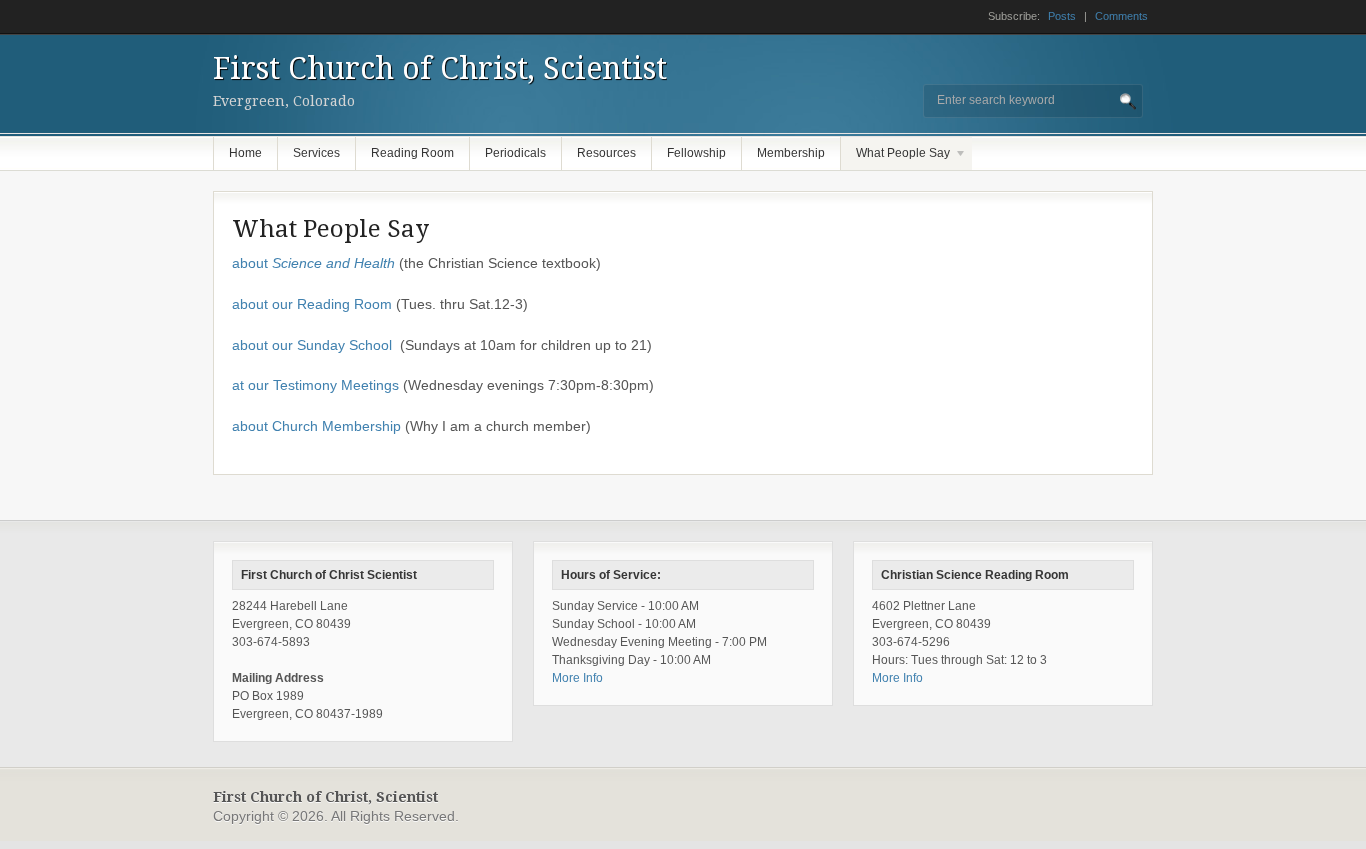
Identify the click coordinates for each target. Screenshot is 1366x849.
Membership (791, 153)
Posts (1062, 16)
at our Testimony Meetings (315, 385)
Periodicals (515, 153)
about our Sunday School (312, 345)
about (313, 263)
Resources (606, 153)
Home (245, 153)
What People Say (895, 158)
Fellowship (696, 153)
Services (316, 153)
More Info (577, 678)
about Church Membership (316, 426)
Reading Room (412, 153)
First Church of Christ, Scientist (440, 68)
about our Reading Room (312, 304)
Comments (1121, 16)
